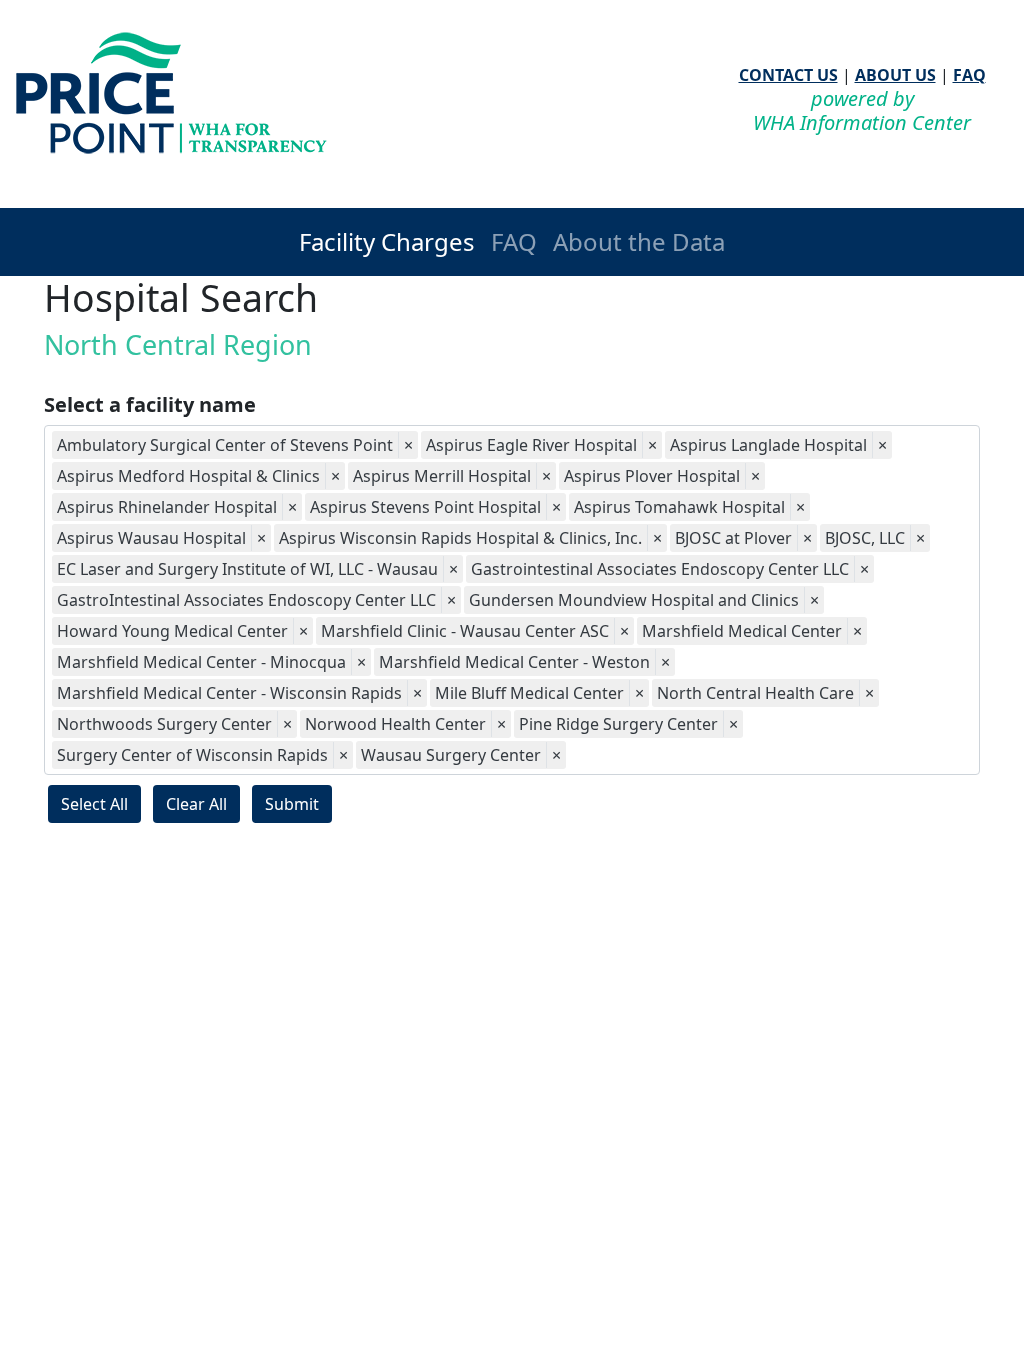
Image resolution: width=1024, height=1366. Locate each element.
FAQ (969, 75)
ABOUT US (895, 75)
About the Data (639, 241)
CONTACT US (788, 75)
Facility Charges (387, 241)
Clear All (196, 804)
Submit (292, 804)
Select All (94, 804)
